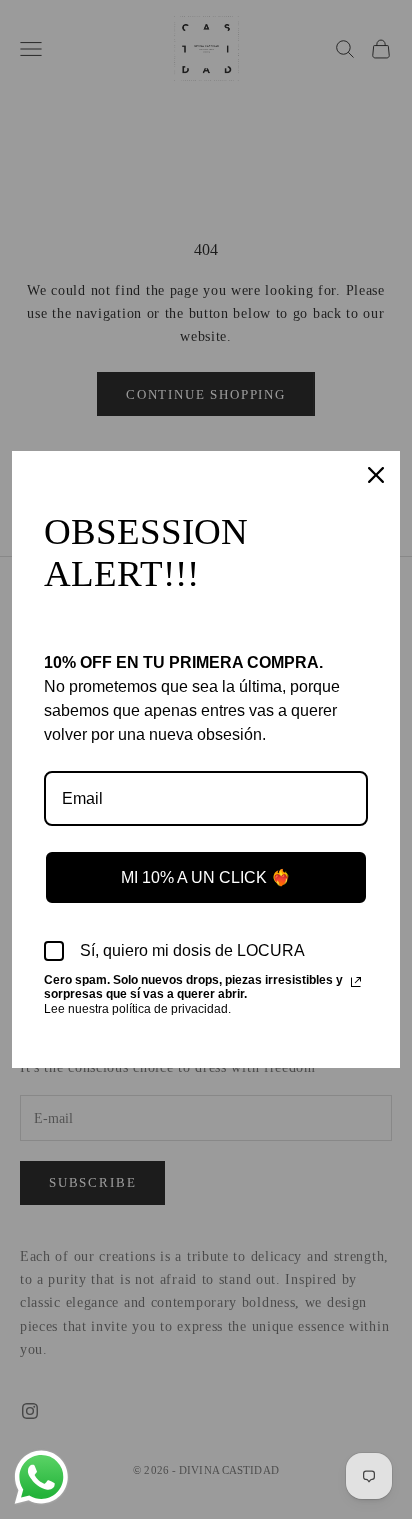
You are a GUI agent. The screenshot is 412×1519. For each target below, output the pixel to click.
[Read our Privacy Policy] (356, 982)
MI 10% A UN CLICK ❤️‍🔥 (206, 877)
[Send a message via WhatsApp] (41, 1477)
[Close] (376, 475)
